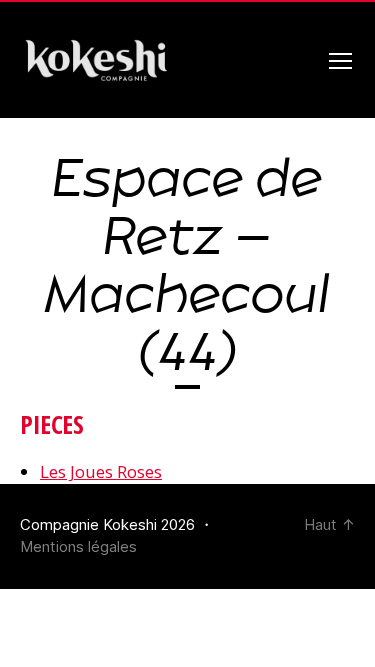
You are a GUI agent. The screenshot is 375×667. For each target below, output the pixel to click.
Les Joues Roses (101, 471)
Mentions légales (78, 546)
